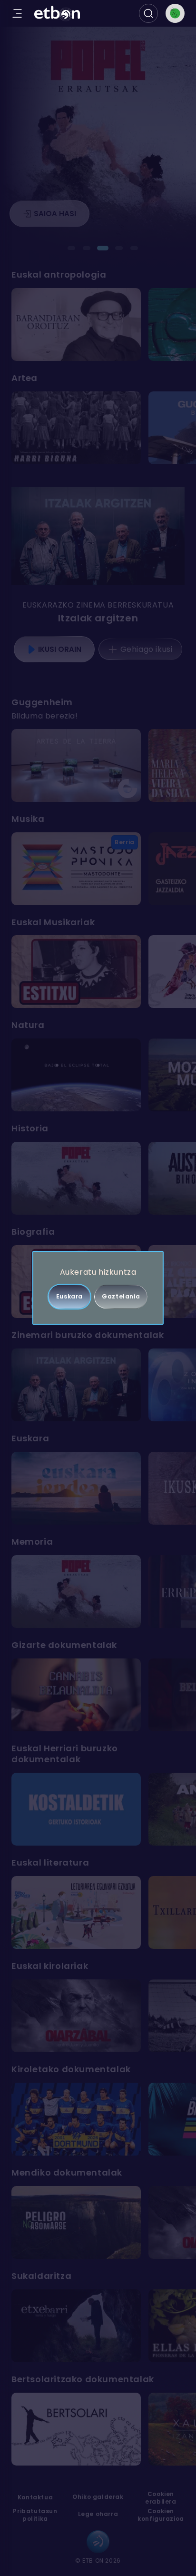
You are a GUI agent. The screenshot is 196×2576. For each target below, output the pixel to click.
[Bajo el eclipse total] (76, 1075)
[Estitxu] (76, 972)
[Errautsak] (76, 1178)
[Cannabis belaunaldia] (76, 1695)
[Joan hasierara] (57, 14)
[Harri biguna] (76, 428)
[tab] (71, 248)
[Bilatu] (148, 13)
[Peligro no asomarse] (76, 2222)
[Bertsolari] (76, 2429)
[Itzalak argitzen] (98, 536)
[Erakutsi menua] (17, 13)
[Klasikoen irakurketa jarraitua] (76, 1912)
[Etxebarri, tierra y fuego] (76, 2326)
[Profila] (175, 13)
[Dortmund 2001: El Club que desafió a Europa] (76, 2119)
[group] (98, 324)
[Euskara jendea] (76, 1488)
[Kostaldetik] (76, 1809)
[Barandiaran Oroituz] (76, 324)
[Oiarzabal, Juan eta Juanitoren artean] (76, 2016)
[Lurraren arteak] (76, 765)
